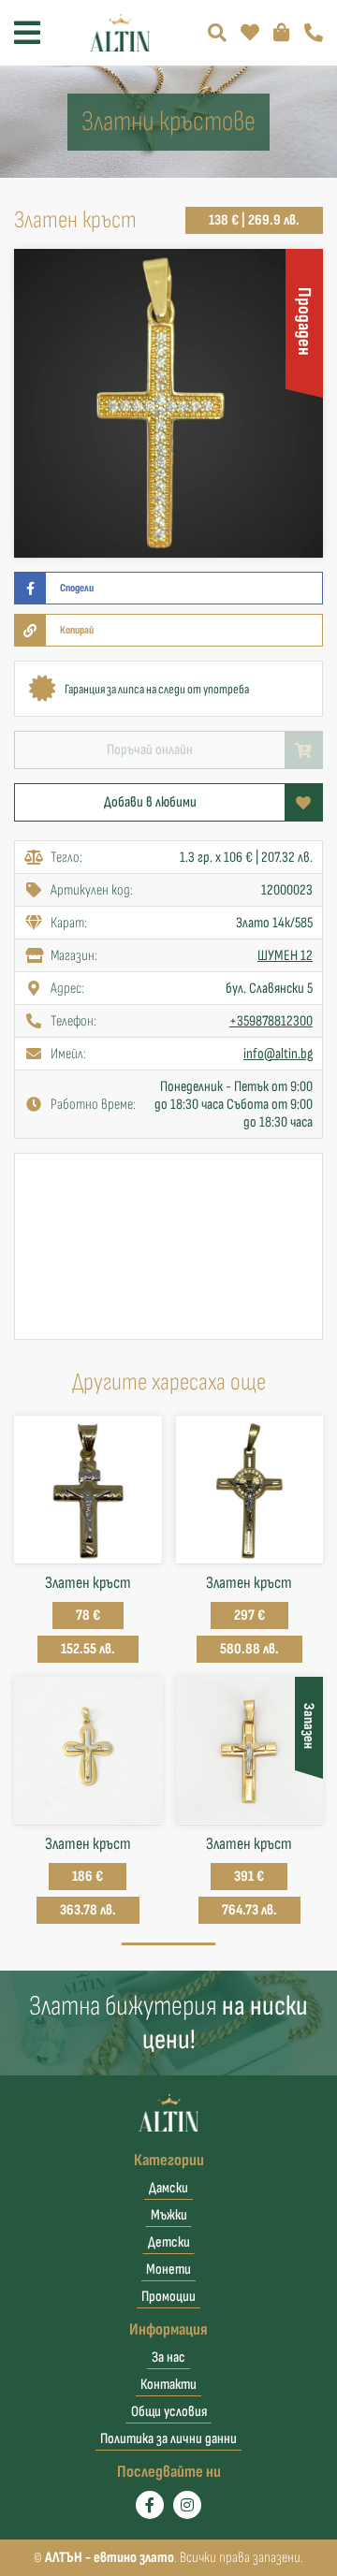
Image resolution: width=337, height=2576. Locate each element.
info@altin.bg (278, 1054)
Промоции (168, 2297)
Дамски (168, 2188)
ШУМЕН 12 (285, 956)
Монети (168, 2270)
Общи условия (169, 2412)
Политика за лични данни (168, 2439)
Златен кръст (88, 1583)
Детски (169, 2242)
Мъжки (169, 2215)
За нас (168, 2358)
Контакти (168, 2385)
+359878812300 (271, 1021)
